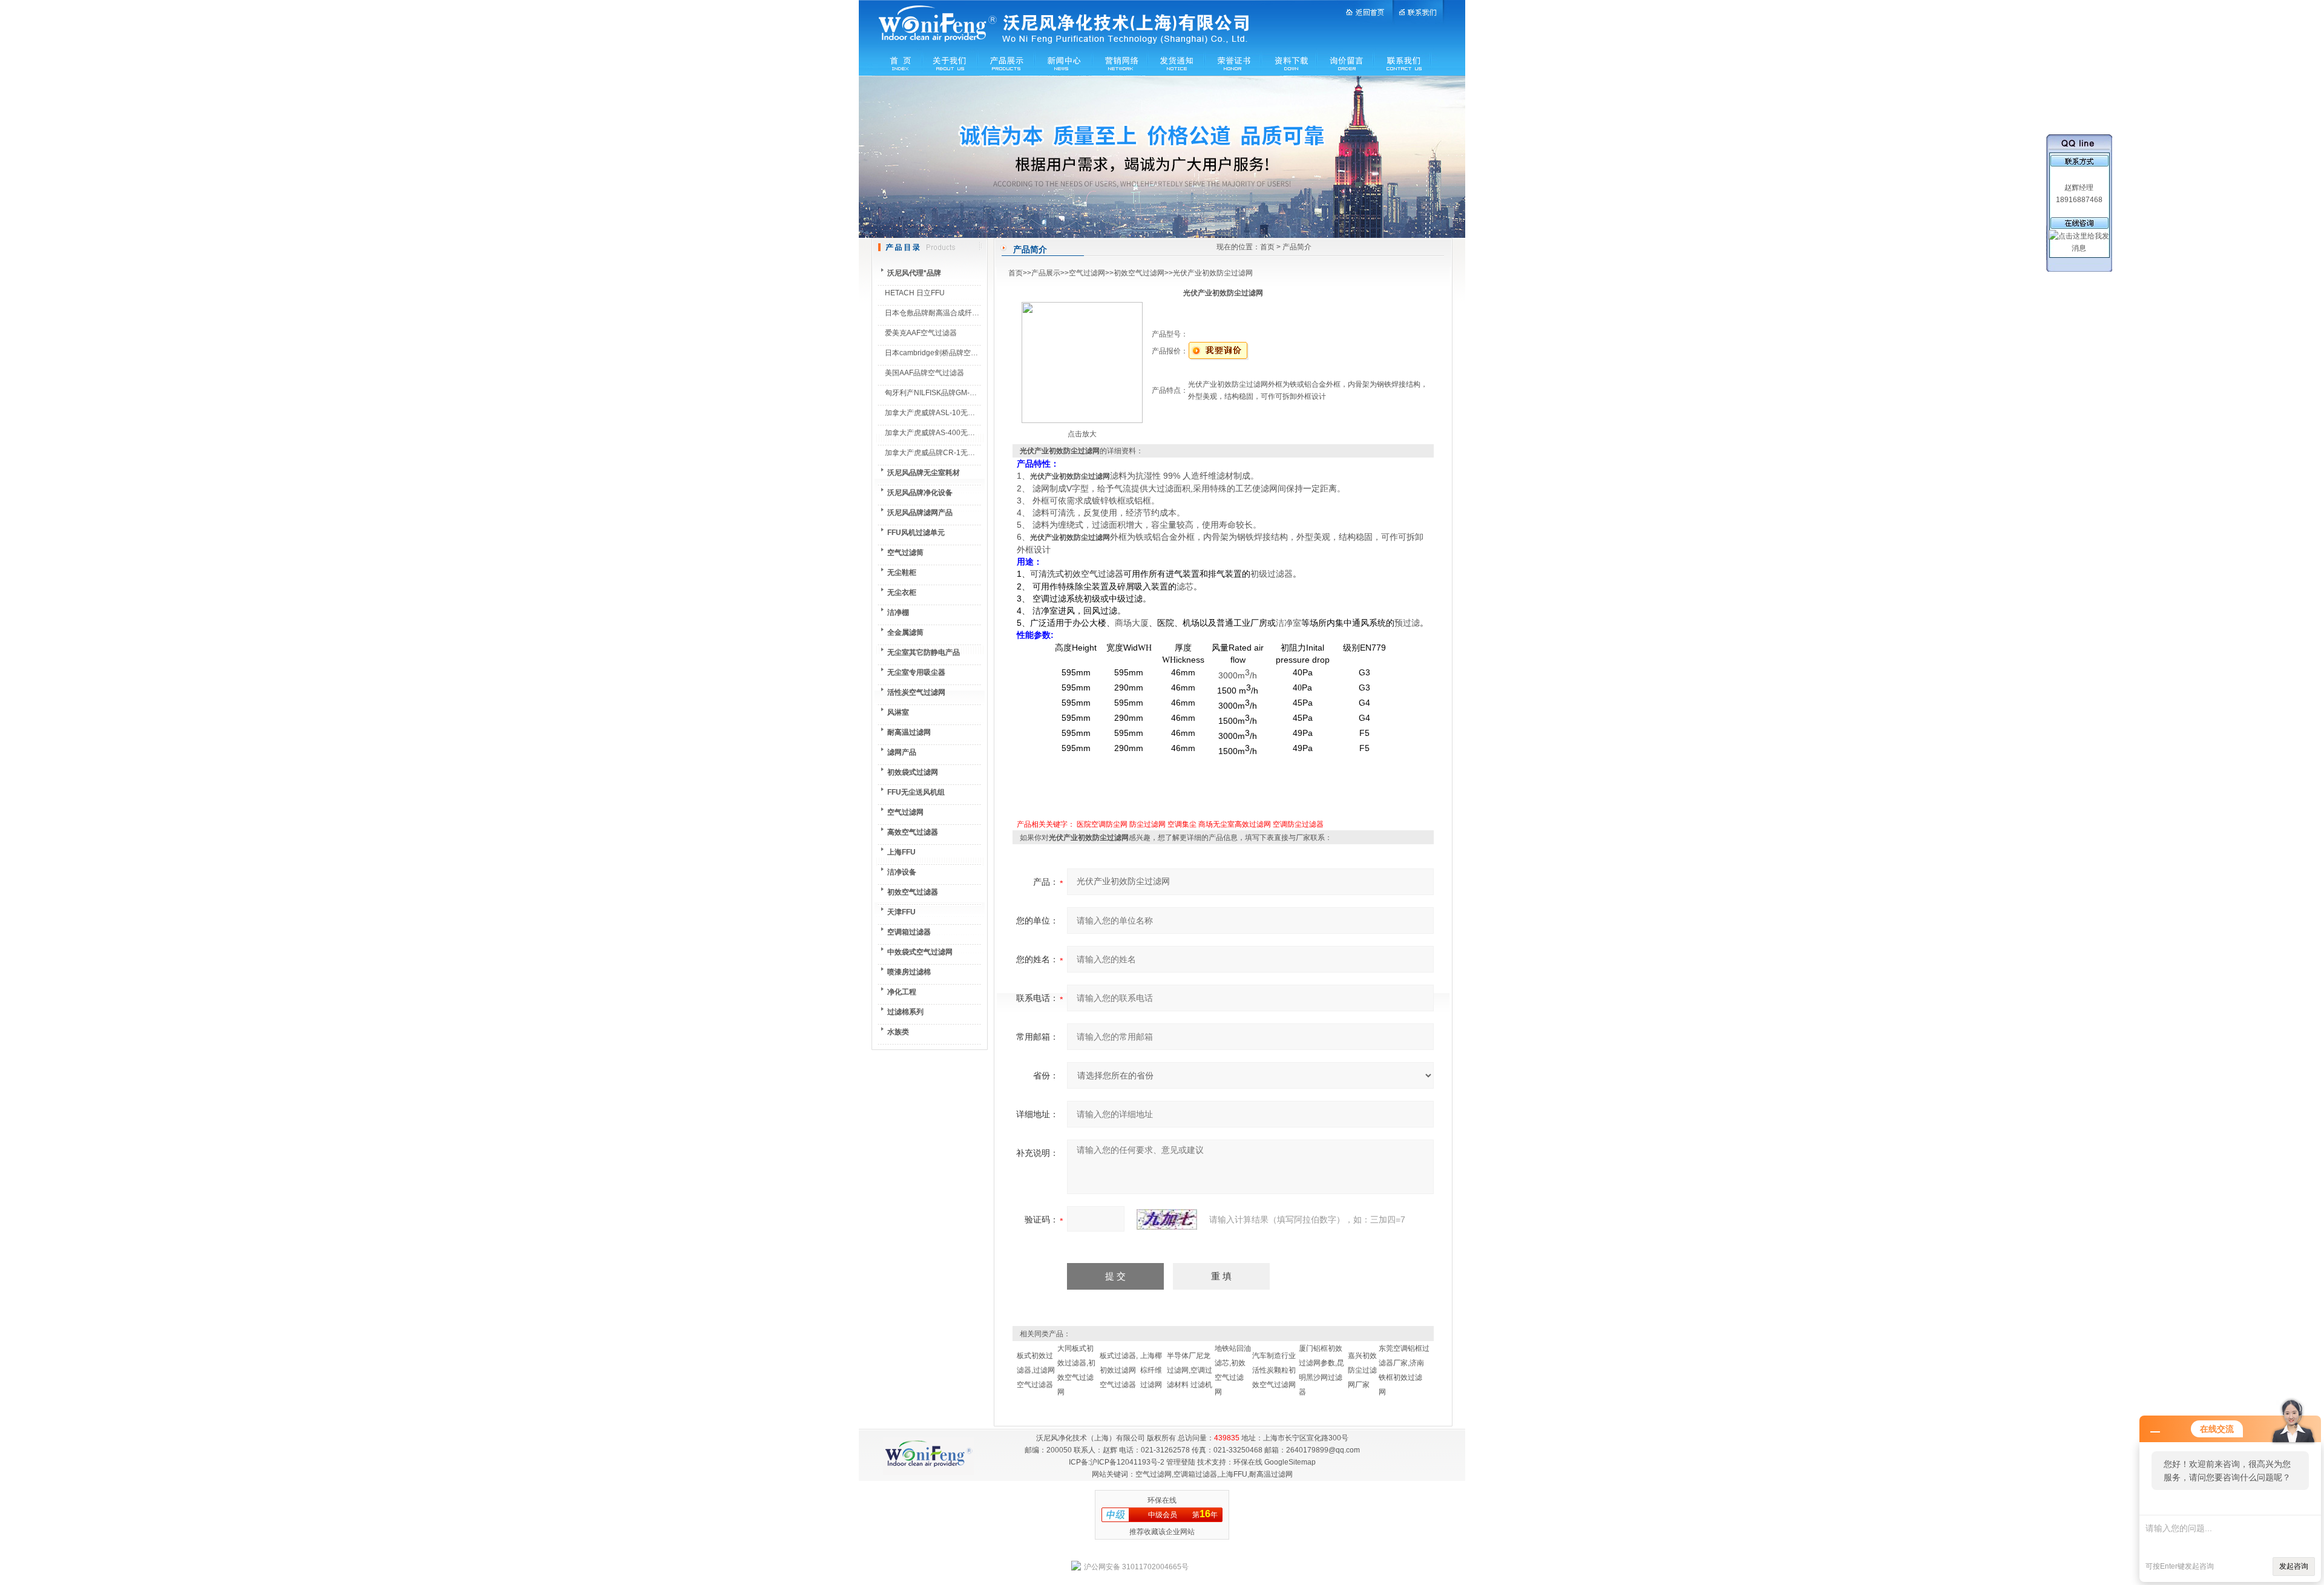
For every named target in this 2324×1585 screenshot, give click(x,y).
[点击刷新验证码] (1167, 1219)
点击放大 (1082, 434)
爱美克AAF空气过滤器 (921, 333)
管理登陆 (1181, 1462)
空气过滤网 (1087, 273)
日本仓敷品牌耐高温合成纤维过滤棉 (943, 313)
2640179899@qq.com (1323, 1450)
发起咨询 (2294, 1566)
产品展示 (1046, 273)
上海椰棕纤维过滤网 (1151, 1370)
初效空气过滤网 (1139, 273)
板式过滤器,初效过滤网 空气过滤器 (1119, 1370)
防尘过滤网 (1147, 824)
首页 (1267, 247)
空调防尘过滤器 (1298, 824)
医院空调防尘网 (1102, 824)
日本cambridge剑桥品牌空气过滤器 (942, 353)
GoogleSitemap (1290, 1462)
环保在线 (1248, 1462)
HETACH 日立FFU (915, 293)
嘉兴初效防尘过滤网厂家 (1362, 1370)
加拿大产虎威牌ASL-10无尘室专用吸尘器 (952, 413)
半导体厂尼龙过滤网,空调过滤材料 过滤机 (1190, 1370)
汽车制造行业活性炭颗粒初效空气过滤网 (1274, 1370)
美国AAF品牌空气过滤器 (924, 373)
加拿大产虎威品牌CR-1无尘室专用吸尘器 (952, 453)
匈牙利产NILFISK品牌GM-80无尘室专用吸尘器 (960, 393)
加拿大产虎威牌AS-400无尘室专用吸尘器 (952, 433)
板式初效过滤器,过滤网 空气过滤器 (1036, 1370)
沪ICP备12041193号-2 (1127, 1462)
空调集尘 (1182, 824)
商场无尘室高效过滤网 (1235, 824)
